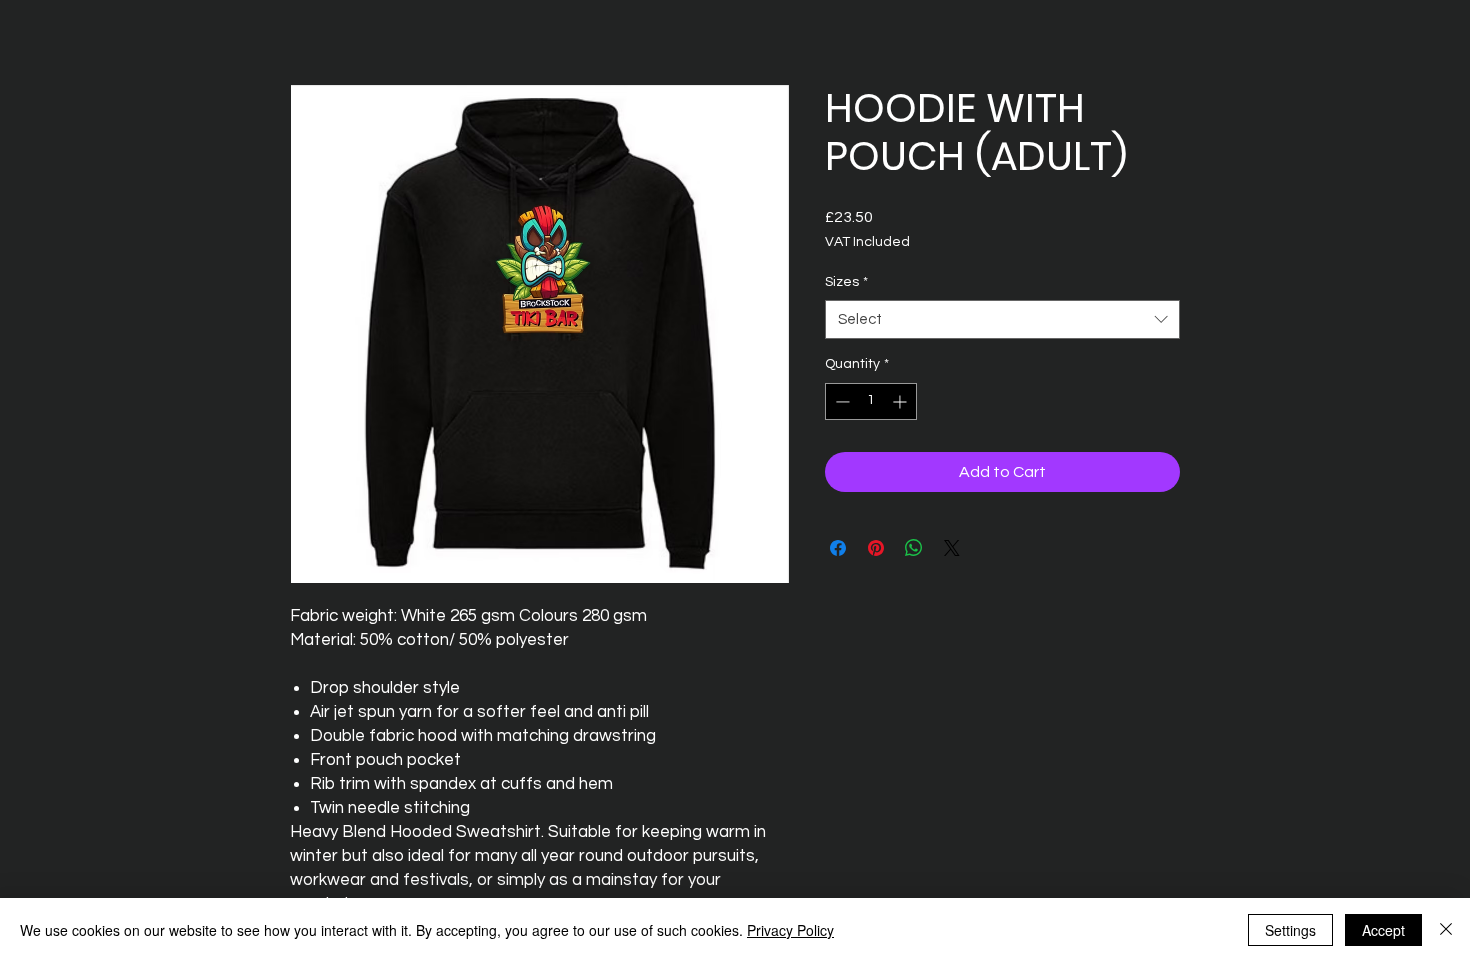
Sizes (846, 282)
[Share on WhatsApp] (914, 548)
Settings (1290, 930)
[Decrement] (840, 401)
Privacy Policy (790, 930)
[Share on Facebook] (838, 548)
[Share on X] (952, 548)
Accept (1383, 930)
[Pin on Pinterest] (876, 548)
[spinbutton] (871, 401)
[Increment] (901, 401)
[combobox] (1002, 319)
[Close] (1446, 930)
